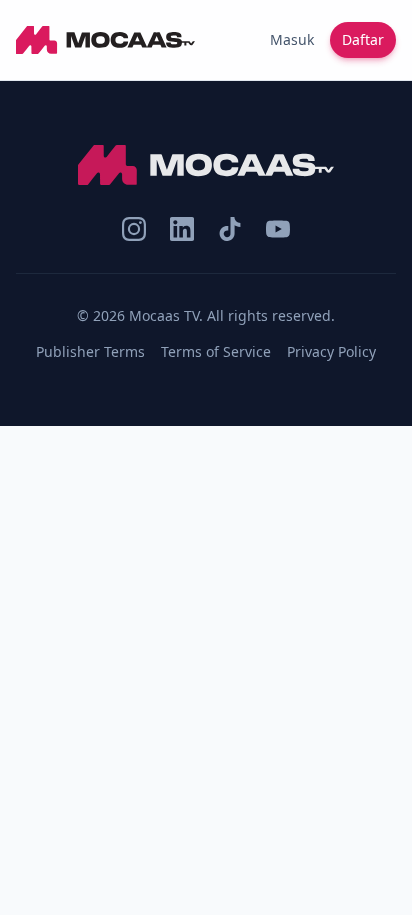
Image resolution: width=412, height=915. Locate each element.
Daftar (363, 39)
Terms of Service (216, 351)
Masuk (292, 39)
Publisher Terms (90, 351)
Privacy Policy (331, 351)
